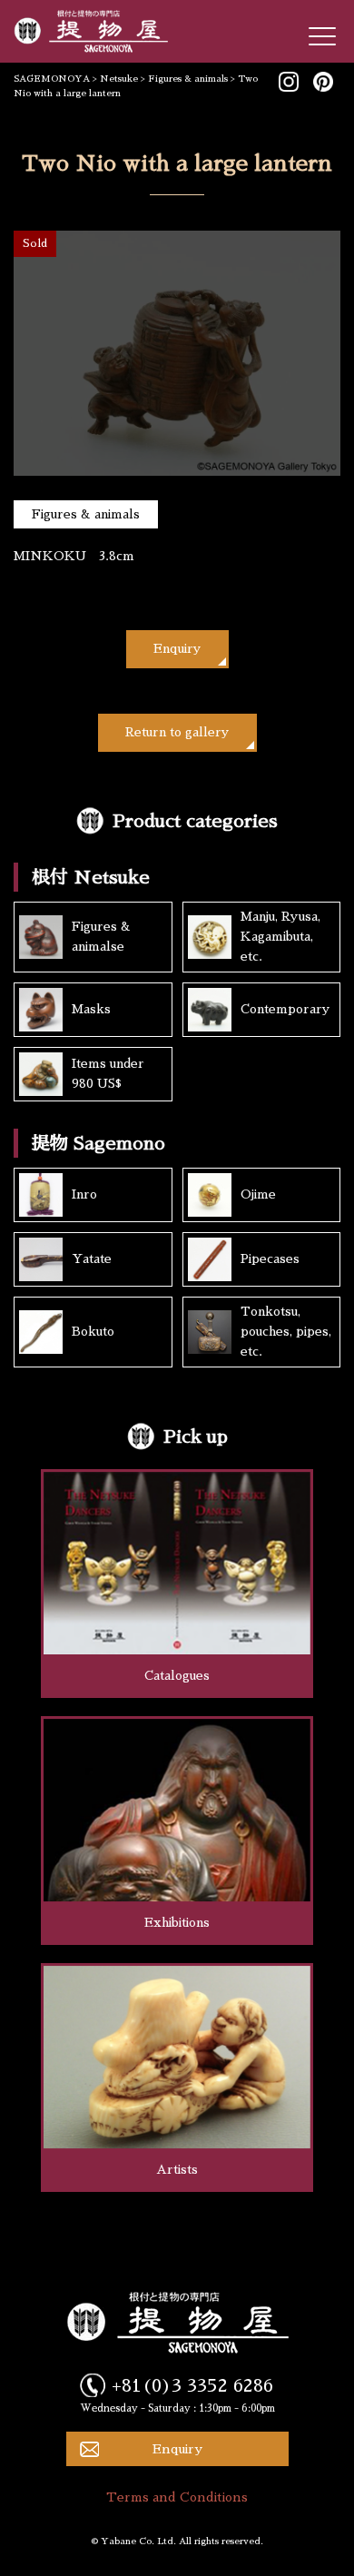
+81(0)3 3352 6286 (192, 2385)
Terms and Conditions (177, 2497)
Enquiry (177, 649)
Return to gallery (177, 732)
